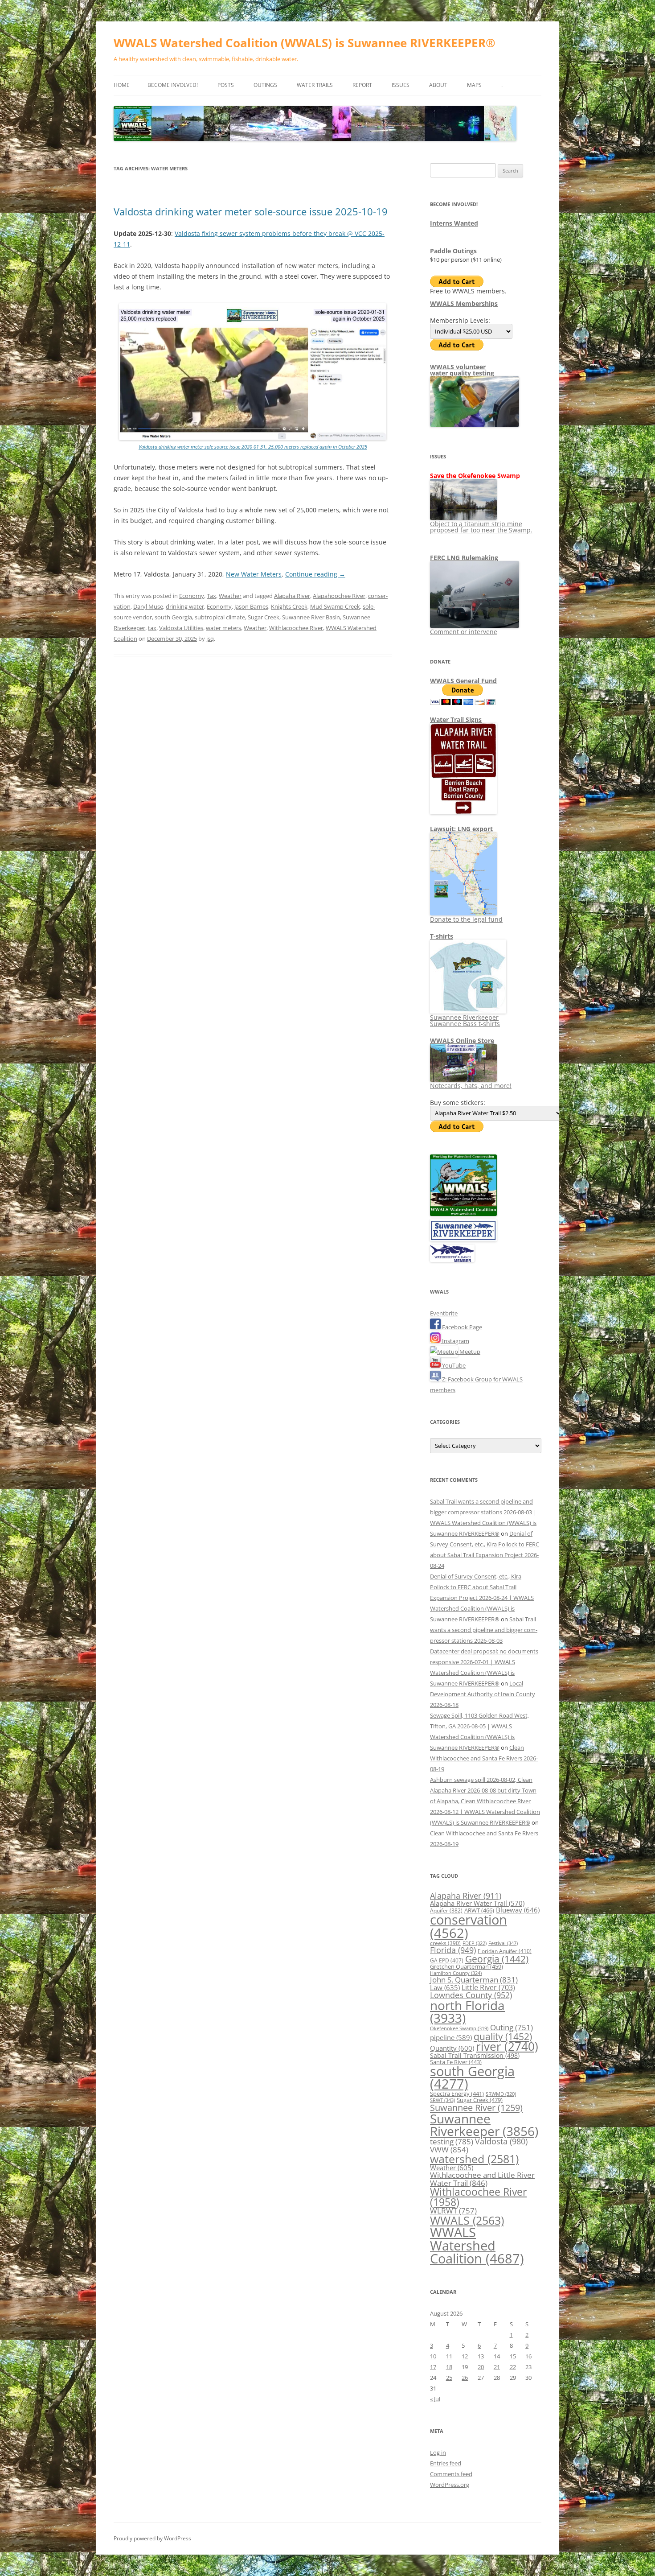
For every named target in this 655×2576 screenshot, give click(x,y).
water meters (223, 628)
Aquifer (446, 1910)
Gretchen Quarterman (467, 1966)
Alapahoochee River (339, 596)
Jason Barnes (251, 606)
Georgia (497, 1959)
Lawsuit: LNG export (461, 829)
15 (513, 2356)
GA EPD (447, 1960)
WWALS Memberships (464, 303)
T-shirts (442, 936)
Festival (503, 1943)
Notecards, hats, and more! (471, 1086)
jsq (210, 639)
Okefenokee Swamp (459, 2028)
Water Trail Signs (456, 719)
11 (449, 2356)
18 (449, 2367)
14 (497, 2356)
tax (152, 628)
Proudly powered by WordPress (152, 2538)
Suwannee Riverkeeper (484, 2125)
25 (449, 2378)
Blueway (518, 1910)
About (438, 85)
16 (528, 2356)
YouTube (453, 1365)
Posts (226, 85)
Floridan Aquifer (505, 1951)
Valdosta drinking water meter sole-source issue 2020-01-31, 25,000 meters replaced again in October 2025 (253, 447)
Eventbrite (444, 1313)
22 (513, 2367)
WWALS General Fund (463, 681)
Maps (474, 85)
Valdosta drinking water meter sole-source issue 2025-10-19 (251, 211)
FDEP (475, 1943)
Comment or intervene (464, 632)
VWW (449, 2149)
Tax (211, 596)
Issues (401, 85)
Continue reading (315, 574)
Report (362, 85)
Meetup (469, 1352)
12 (465, 2356)
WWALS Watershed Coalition (477, 2245)
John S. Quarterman (474, 1980)
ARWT (479, 1910)
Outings (265, 85)
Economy (192, 596)
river (507, 2046)
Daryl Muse (148, 606)
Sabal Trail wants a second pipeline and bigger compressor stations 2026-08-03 (484, 1630)
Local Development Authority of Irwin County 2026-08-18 (483, 1694)
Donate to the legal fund (466, 919)
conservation (469, 1926)
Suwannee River (476, 2107)
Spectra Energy (457, 2094)
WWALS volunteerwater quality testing (462, 370)
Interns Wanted (454, 223)
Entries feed (446, 2463)
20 (481, 2367)
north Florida (467, 2011)
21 (497, 2367)
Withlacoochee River (296, 628)
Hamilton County (456, 1973)
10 (433, 2356)
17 (433, 2367)
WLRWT (453, 2211)
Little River (488, 1987)
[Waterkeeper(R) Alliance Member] (452, 1260)
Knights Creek (289, 606)
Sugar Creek (264, 617)
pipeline (451, 2037)
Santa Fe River (456, 2062)
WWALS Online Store (462, 1041)
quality (503, 2036)
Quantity (452, 2048)
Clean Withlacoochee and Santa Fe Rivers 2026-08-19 (484, 1758)
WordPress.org (450, 2485)
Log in (438, 2452)
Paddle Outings (453, 251)
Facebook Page (461, 1327)
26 (465, 2378)
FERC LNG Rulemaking (464, 558)
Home (122, 85)
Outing (512, 2027)
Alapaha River (292, 596)
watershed (474, 2159)
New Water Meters (254, 574)
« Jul (435, 2399)
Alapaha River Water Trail (477, 1903)
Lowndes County (471, 1995)
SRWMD (501, 2094)
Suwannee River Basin (311, 617)
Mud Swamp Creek (335, 606)
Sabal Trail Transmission (475, 2055)
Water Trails (315, 85)
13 (481, 2356)
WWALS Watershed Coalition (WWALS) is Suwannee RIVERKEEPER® (305, 43)
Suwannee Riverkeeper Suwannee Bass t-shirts (465, 1020)
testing (452, 2141)
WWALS (467, 2220)
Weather (230, 596)
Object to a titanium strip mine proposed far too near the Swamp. (481, 527)
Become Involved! (173, 85)
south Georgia (173, 617)
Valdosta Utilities (181, 628)
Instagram (455, 1341)
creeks (445, 1943)
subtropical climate (220, 617)
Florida (453, 1950)
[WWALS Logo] (463, 1214)
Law (445, 1987)
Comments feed (451, 2474)
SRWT (442, 2100)
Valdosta (501, 2141)
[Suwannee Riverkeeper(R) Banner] (463, 1239)
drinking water (185, 606)
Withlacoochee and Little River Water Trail (482, 2178)
